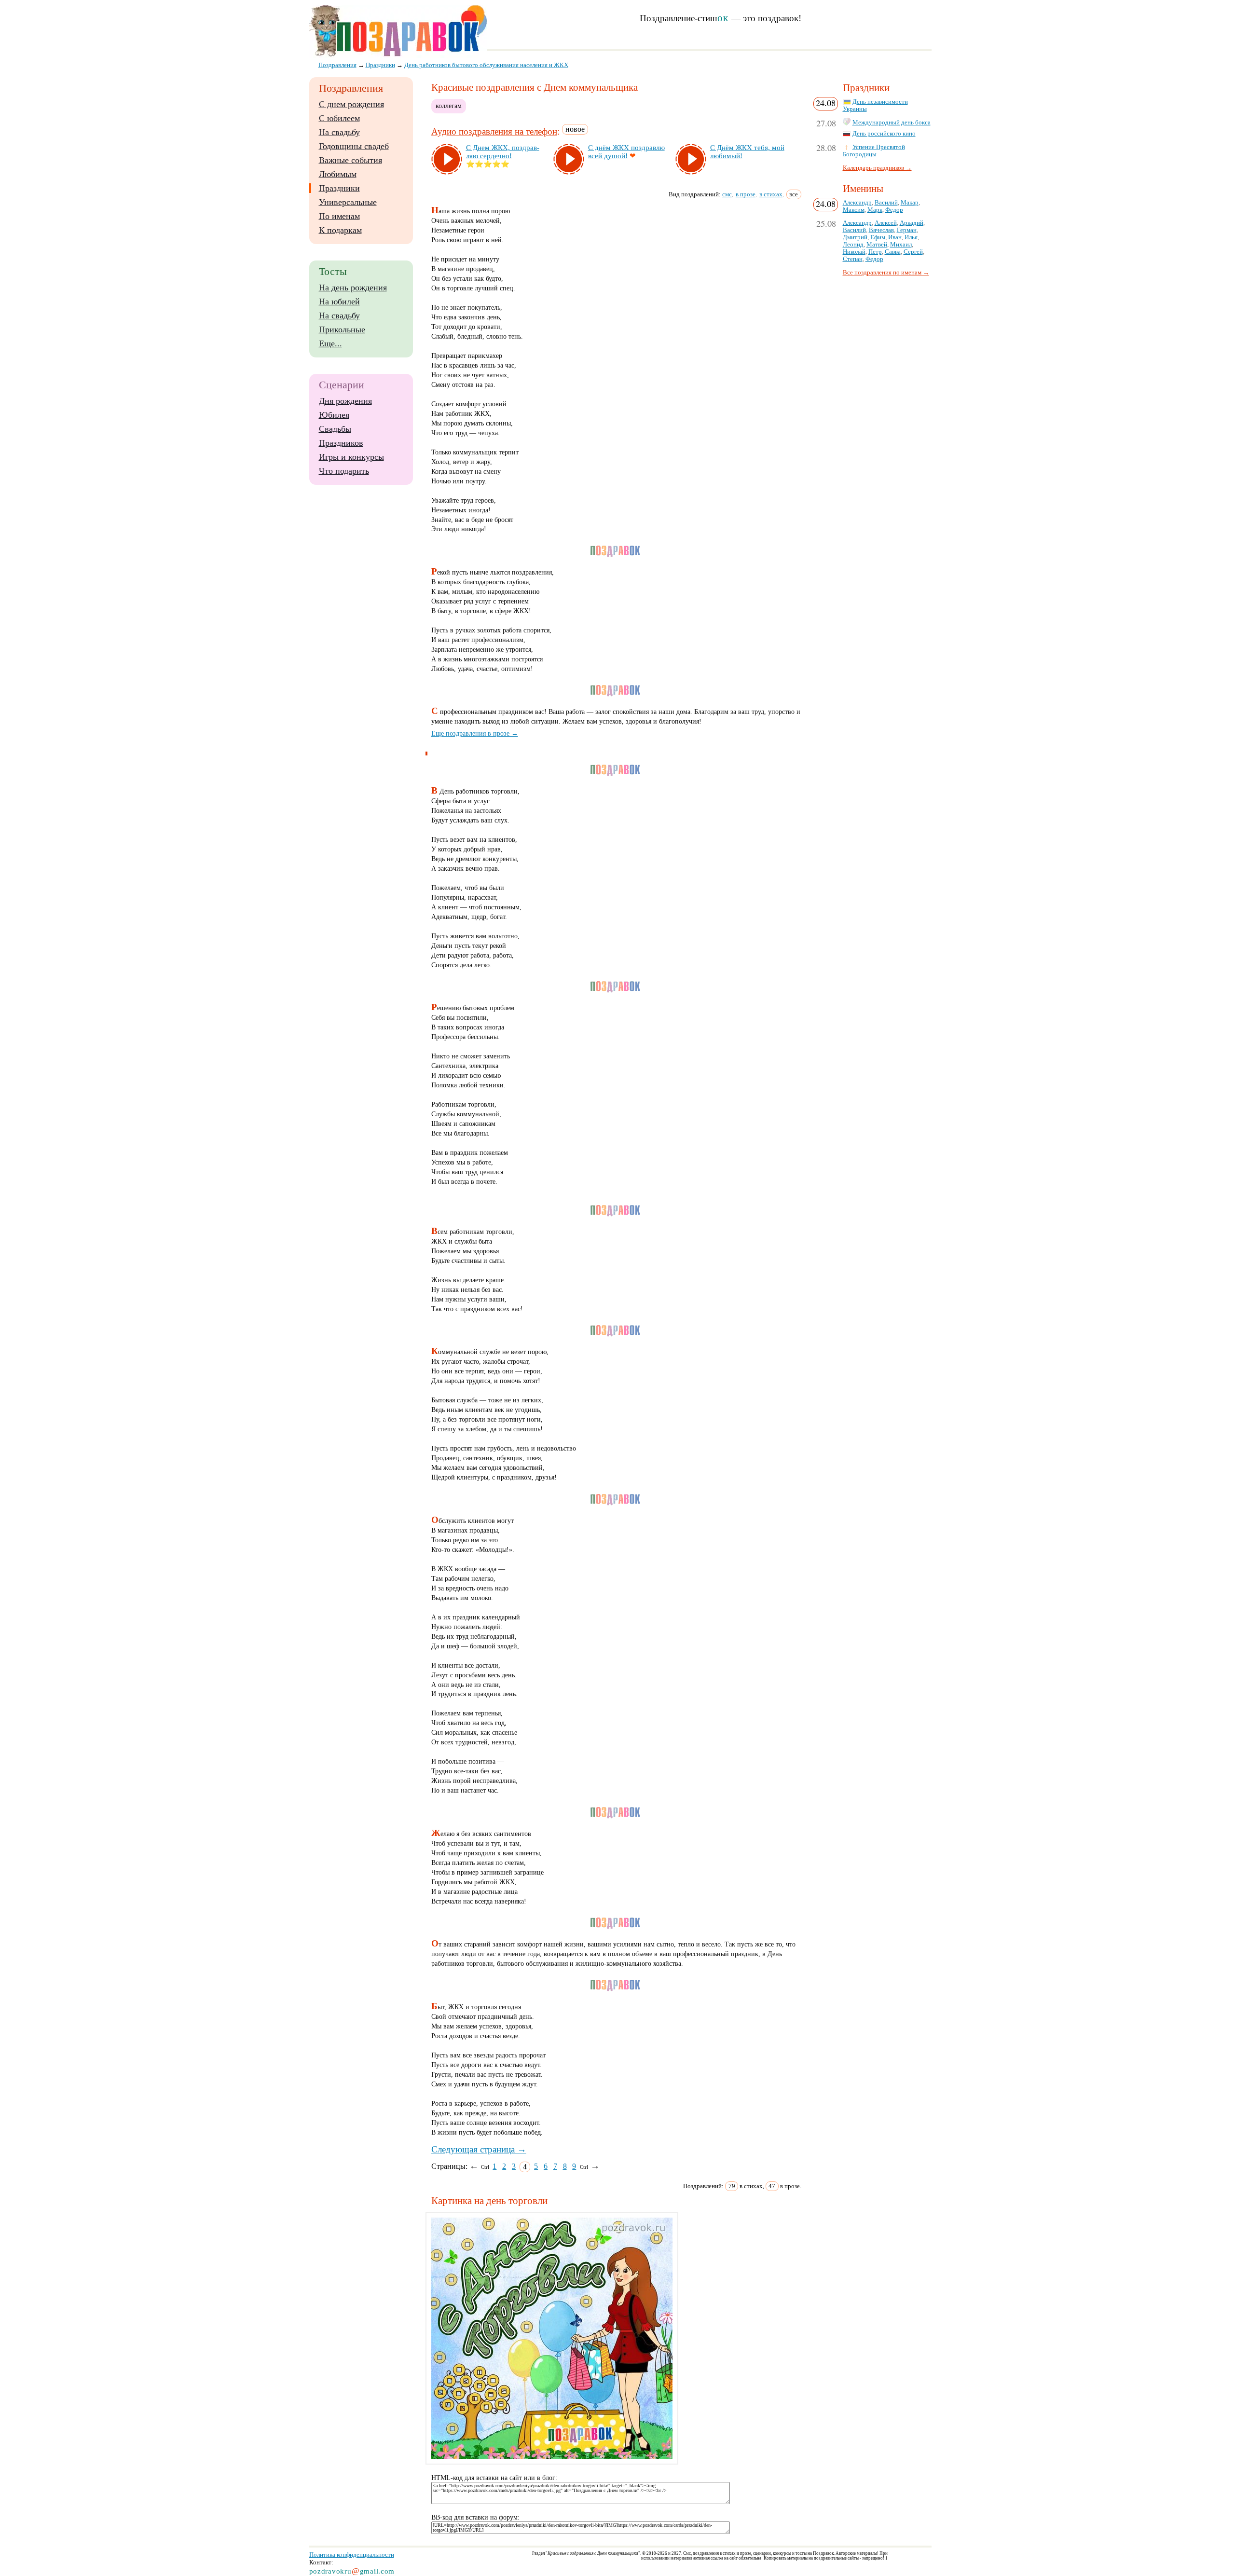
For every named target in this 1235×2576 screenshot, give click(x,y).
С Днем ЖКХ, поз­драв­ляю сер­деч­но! (503, 152)
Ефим (878, 237)
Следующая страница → (479, 2149)
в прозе (746, 194)
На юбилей (339, 301)
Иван (895, 237)
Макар (910, 203)
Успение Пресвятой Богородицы (874, 151)
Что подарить (344, 471)
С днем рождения (351, 104)
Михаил (901, 245)
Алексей (886, 223)
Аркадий (912, 223)
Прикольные (342, 329)
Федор (894, 210)
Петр (875, 252)
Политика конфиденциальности (352, 2555)
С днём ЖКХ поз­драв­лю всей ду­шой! (626, 152)
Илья (911, 237)
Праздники (339, 188)
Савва (893, 252)
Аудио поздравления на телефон (494, 132)
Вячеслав (881, 230)
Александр (857, 203)
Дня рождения (345, 401)
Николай (854, 252)
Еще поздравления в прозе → (475, 733)
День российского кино (884, 134)
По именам (339, 216)
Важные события (350, 160)
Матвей (877, 245)
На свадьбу (339, 132)
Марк (875, 210)
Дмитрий (855, 237)
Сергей (913, 252)
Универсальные (348, 202)
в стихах (771, 194)
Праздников (341, 443)
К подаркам (340, 230)
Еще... (330, 343)
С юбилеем (339, 118)
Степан (853, 259)
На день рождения (353, 288)
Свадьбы (335, 429)
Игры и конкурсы (351, 457)
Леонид (853, 245)
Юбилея (334, 415)
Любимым (338, 174)
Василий (886, 203)
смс (727, 194)
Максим (854, 210)
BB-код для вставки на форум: (475, 2517)
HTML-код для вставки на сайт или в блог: (494, 2478)
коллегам (449, 106)
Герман (907, 230)
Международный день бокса (892, 123)
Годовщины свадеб (354, 146)
